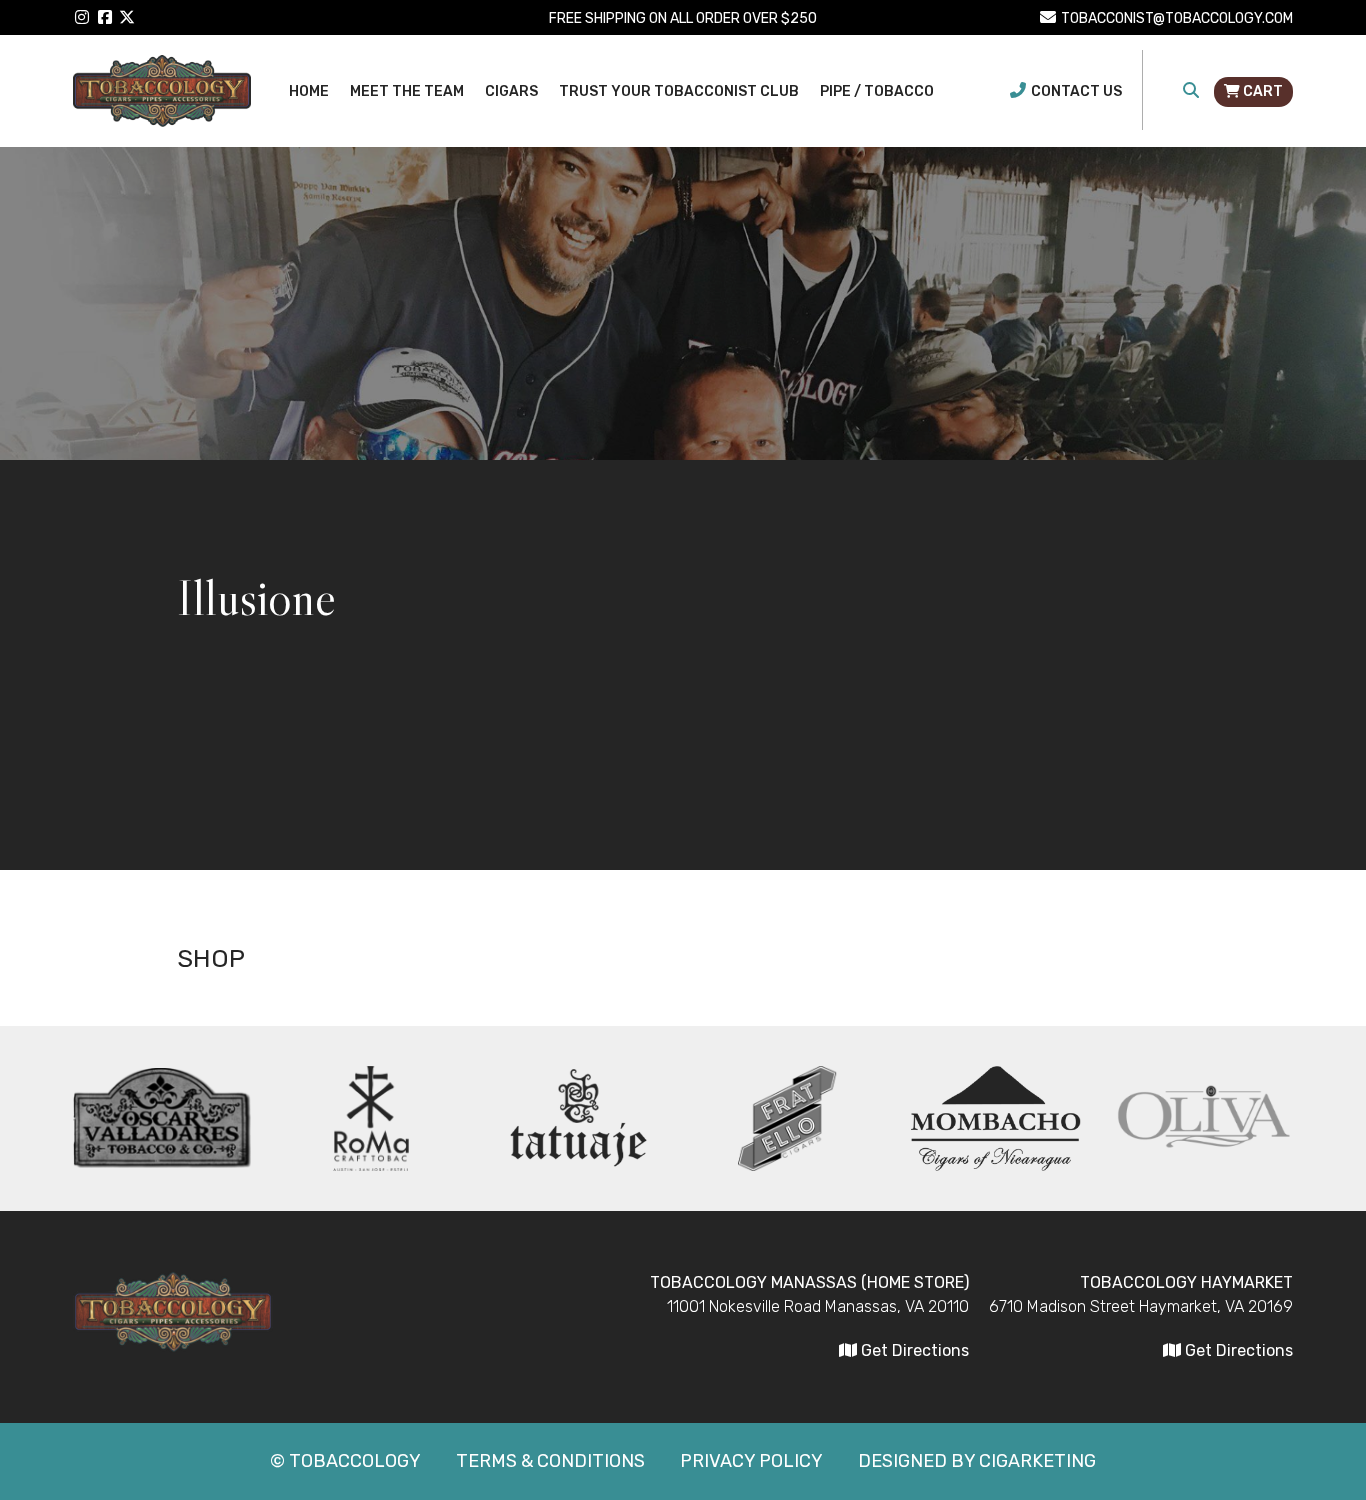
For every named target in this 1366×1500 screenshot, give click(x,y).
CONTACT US (1076, 91)
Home (309, 91)
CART (1261, 91)
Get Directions (1237, 1350)
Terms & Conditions (550, 1461)
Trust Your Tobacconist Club (679, 91)
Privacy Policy (751, 1461)
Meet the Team (407, 91)
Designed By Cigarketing (977, 1461)
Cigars (511, 91)
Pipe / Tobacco (877, 91)
